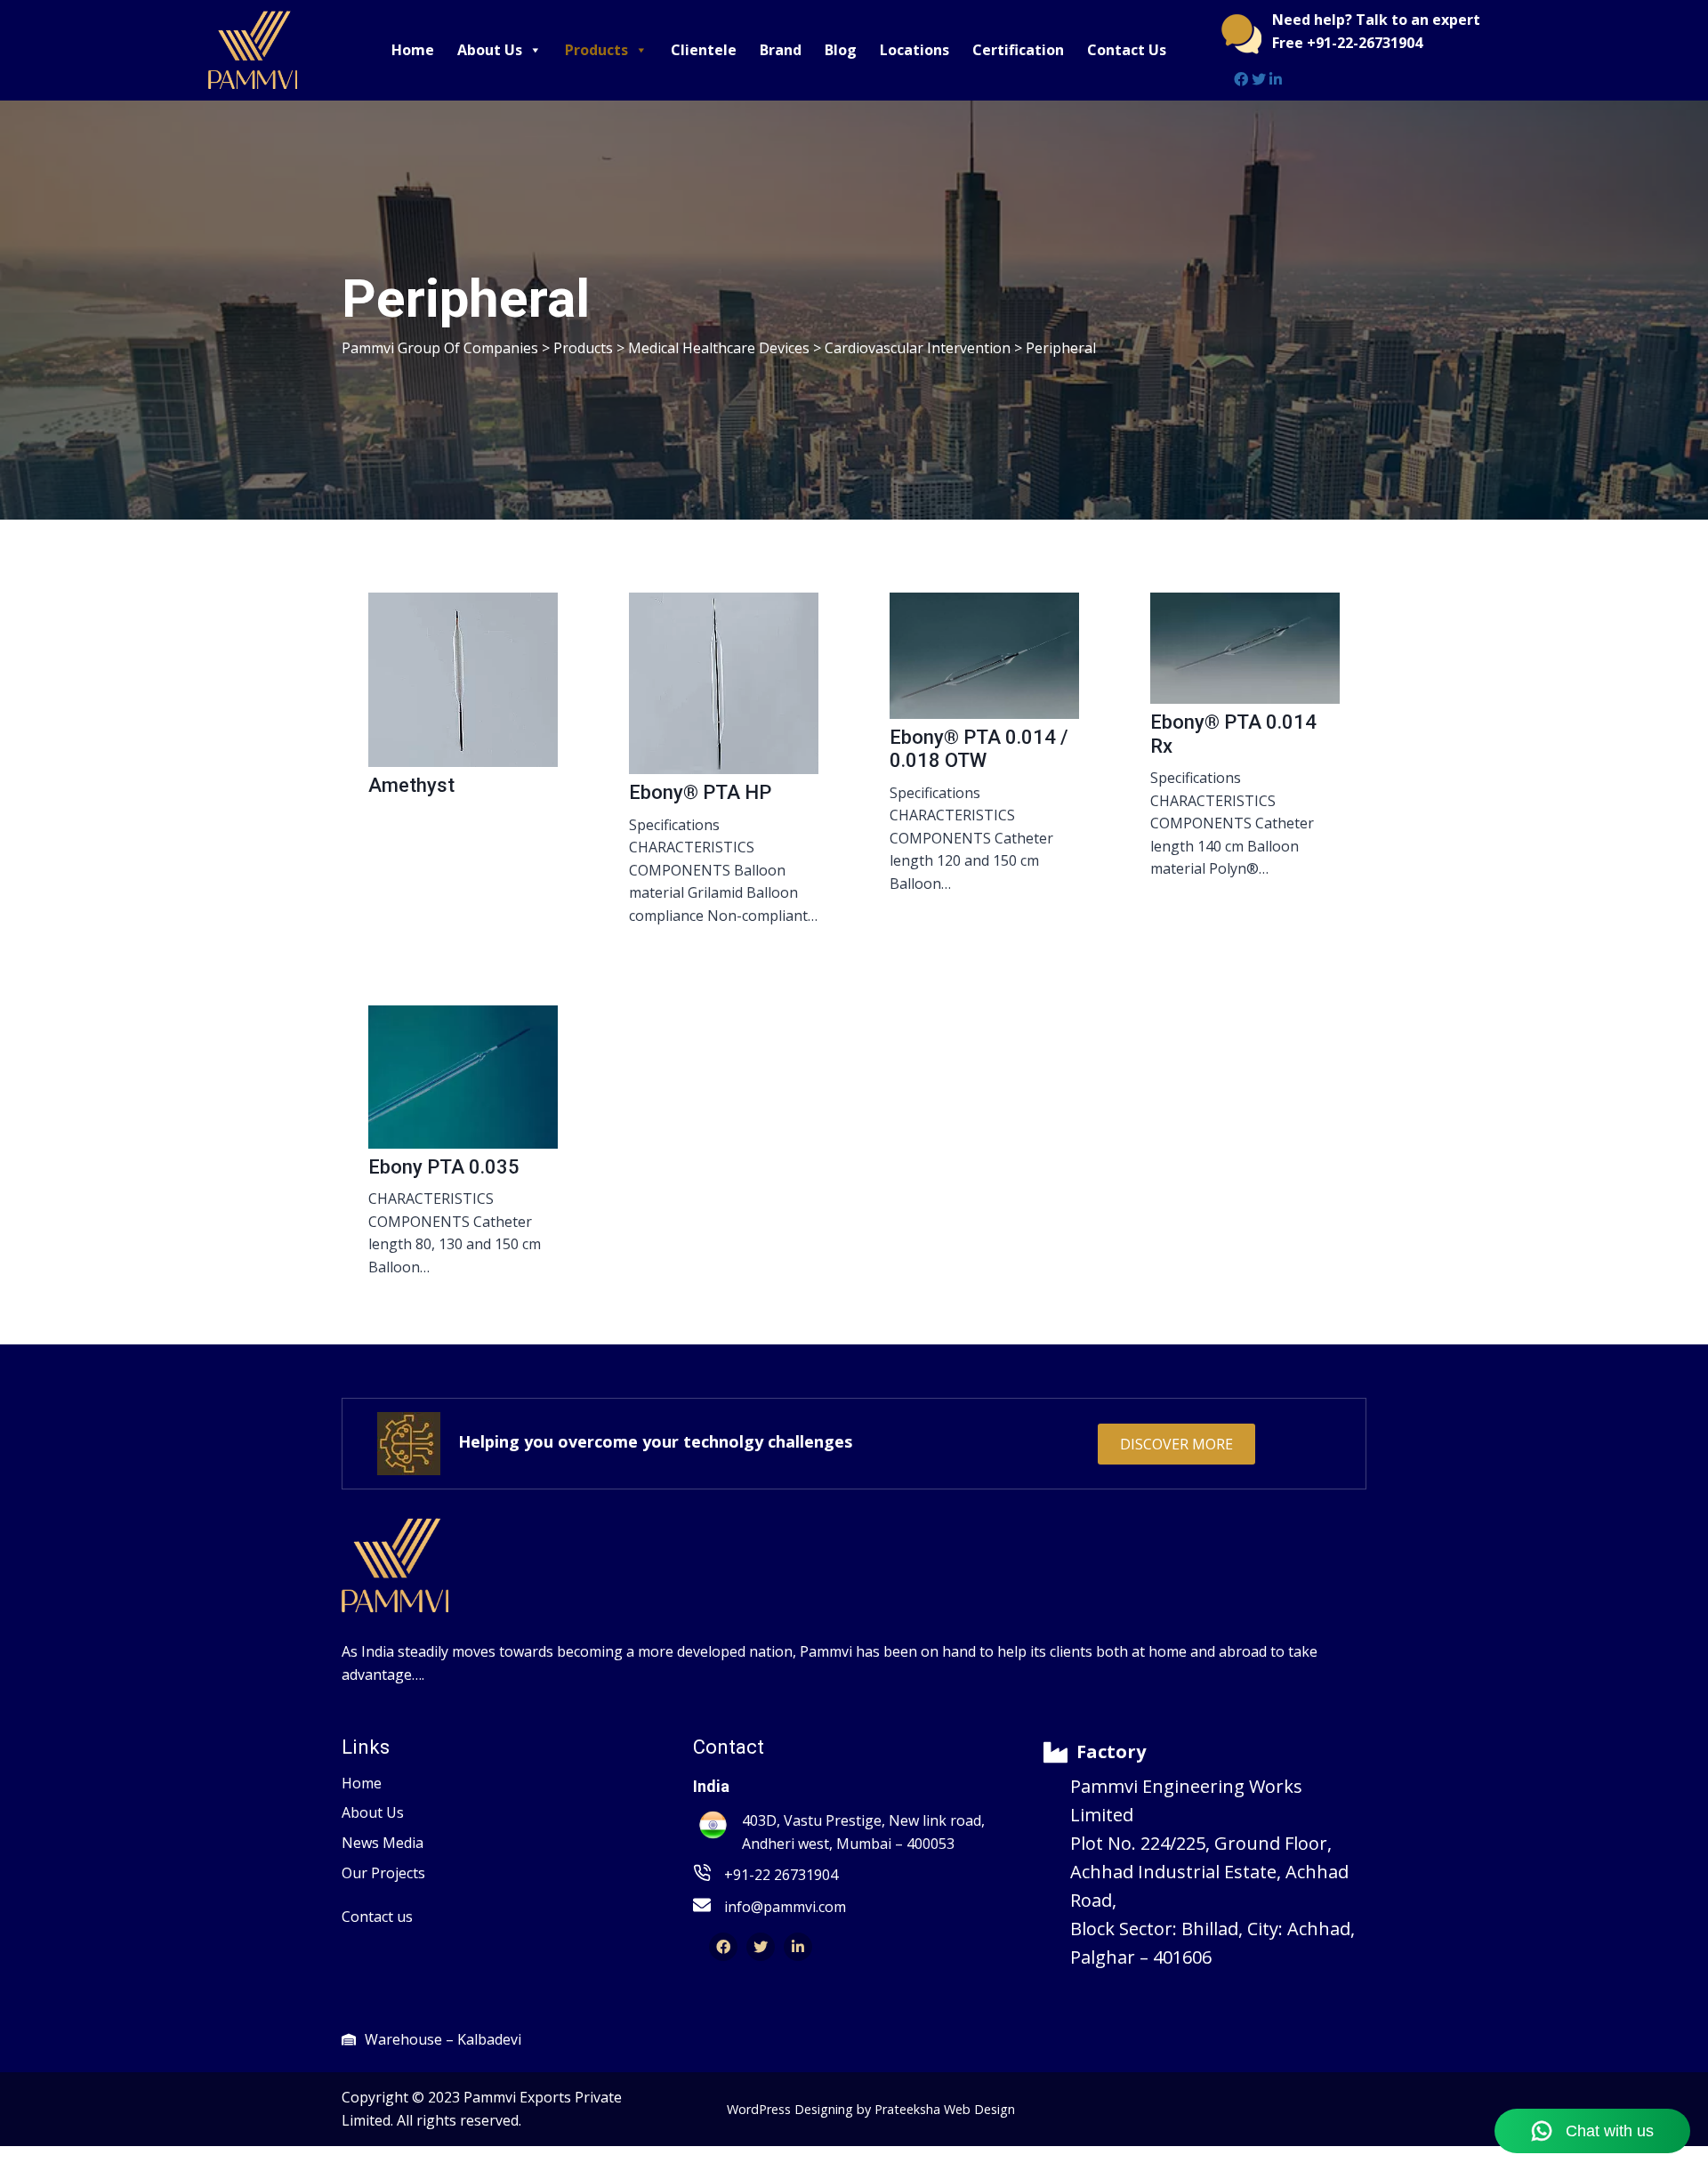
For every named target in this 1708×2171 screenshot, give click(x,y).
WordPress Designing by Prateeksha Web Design (871, 2109)
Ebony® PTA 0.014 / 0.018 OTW (979, 749)
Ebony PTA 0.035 (444, 1167)
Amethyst (411, 785)
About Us (490, 50)
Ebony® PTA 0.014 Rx (1233, 734)
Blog (841, 50)
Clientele (704, 50)
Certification (1018, 50)
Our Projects (383, 1873)
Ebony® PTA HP (700, 792)
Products (596, 50)
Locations (914, 50)
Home (413, 50)
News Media (383, 1843)
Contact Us (1127, 50)
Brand (781, 50)
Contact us (377, 1917)
